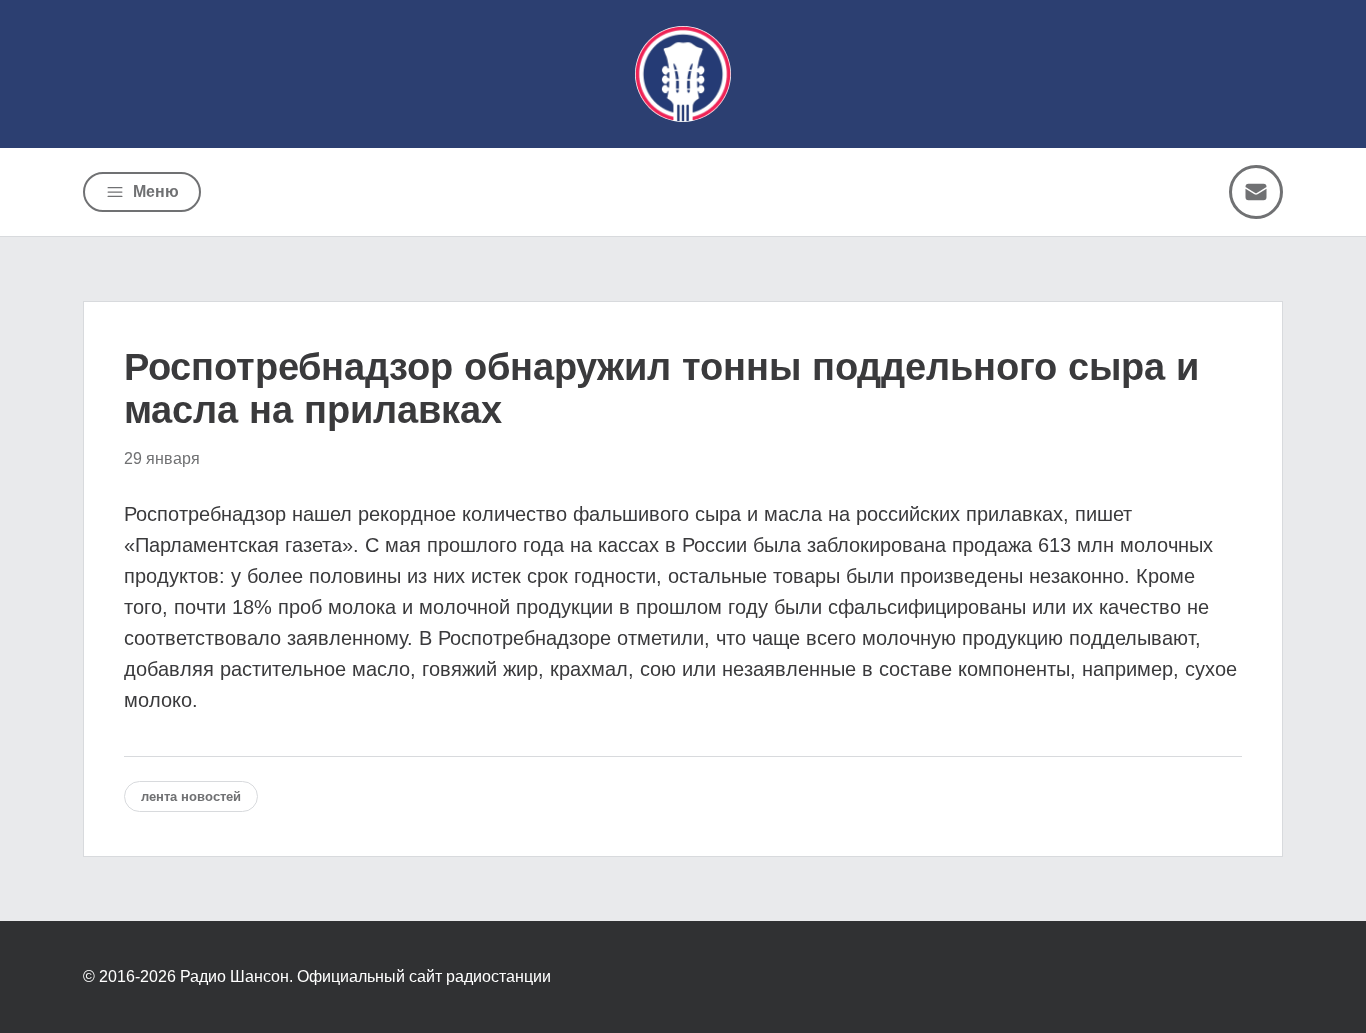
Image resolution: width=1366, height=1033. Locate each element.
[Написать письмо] (1256, 192)
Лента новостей (191, 796)
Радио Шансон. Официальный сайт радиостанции (365, 976)
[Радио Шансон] (683, 74)
